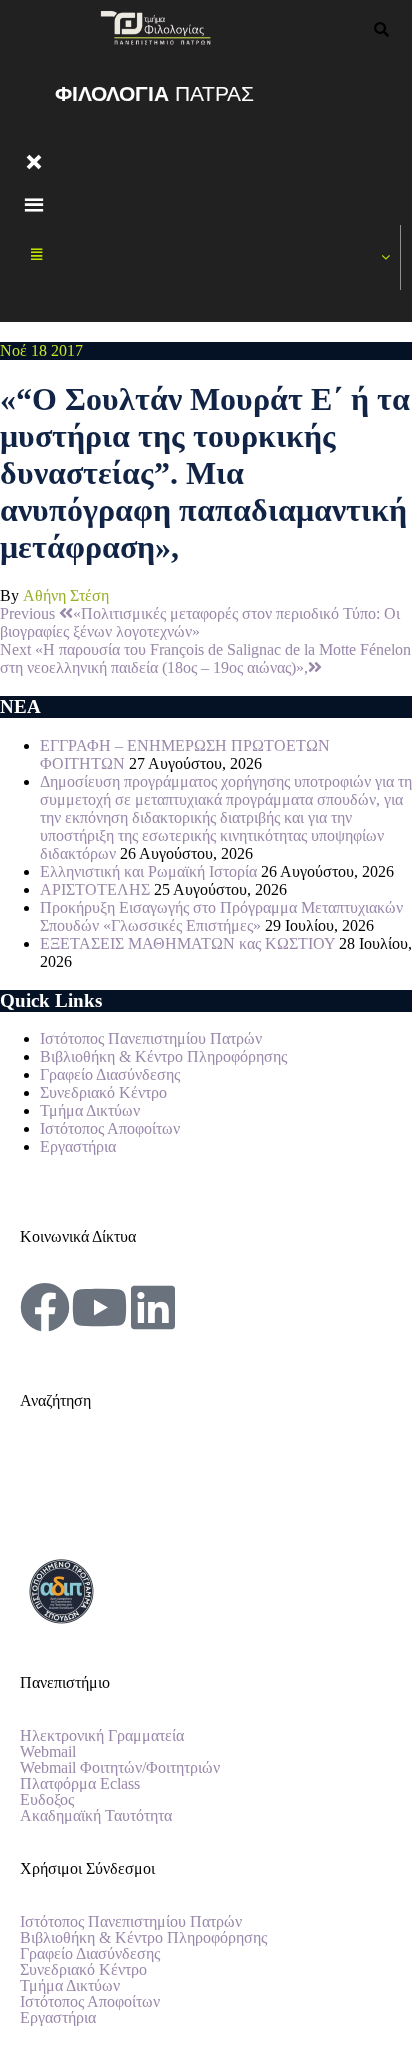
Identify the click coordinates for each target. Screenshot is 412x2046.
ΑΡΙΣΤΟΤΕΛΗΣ (95, 889)
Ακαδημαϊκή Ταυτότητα (96, 1816)
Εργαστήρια (78, 1146)
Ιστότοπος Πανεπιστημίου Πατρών (151, 1038)
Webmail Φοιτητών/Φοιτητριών (120, 1768)
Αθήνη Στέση (66, 595)
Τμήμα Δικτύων (90, 1110)
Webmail (48, 1752)
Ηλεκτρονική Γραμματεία (102, 1736)
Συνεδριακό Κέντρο (103, 1092)
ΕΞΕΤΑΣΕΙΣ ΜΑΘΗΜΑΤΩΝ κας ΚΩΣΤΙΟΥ (187, 943)
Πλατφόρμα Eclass (80, 1784)
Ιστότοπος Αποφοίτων (110, 1128)
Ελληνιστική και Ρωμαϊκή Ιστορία (148, 871)
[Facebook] (45, 1307)
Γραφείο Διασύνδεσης (110, 1074)
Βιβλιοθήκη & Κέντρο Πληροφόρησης (163, 1056)
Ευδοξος (47, 1800)
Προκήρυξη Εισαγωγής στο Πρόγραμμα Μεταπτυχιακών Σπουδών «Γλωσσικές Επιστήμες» (221, 916)
